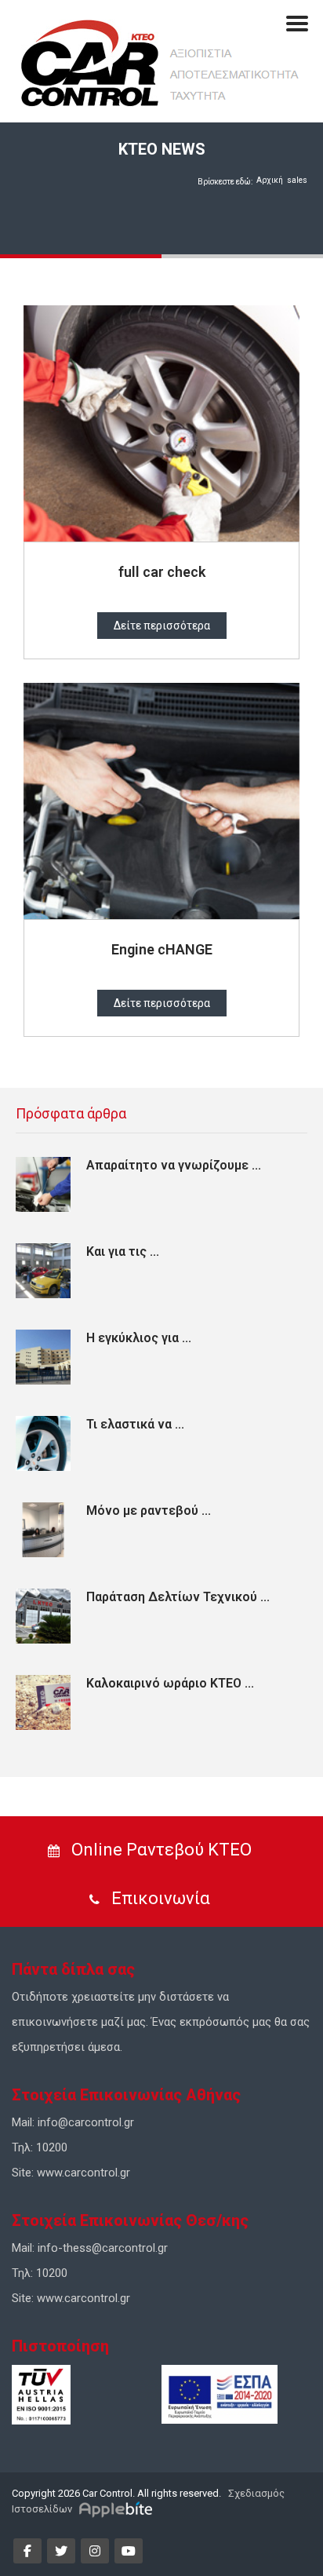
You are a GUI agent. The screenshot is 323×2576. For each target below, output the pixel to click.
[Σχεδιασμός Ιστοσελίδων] (118, 2509)
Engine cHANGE (162, 949)
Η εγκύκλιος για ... (139, 1338)
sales (297, 180)
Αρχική (270, 180)
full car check (162, 572)
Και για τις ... (123, 1252)
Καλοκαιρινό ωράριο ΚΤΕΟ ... (170, 1683)
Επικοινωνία (159, 1898)
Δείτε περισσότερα (162, 626)
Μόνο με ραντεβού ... (149, 1511)
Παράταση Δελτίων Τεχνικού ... (178, 1597)
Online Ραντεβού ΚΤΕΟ (160, 1850)
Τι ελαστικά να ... (135, 1424)
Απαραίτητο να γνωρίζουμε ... (174, 1165)
